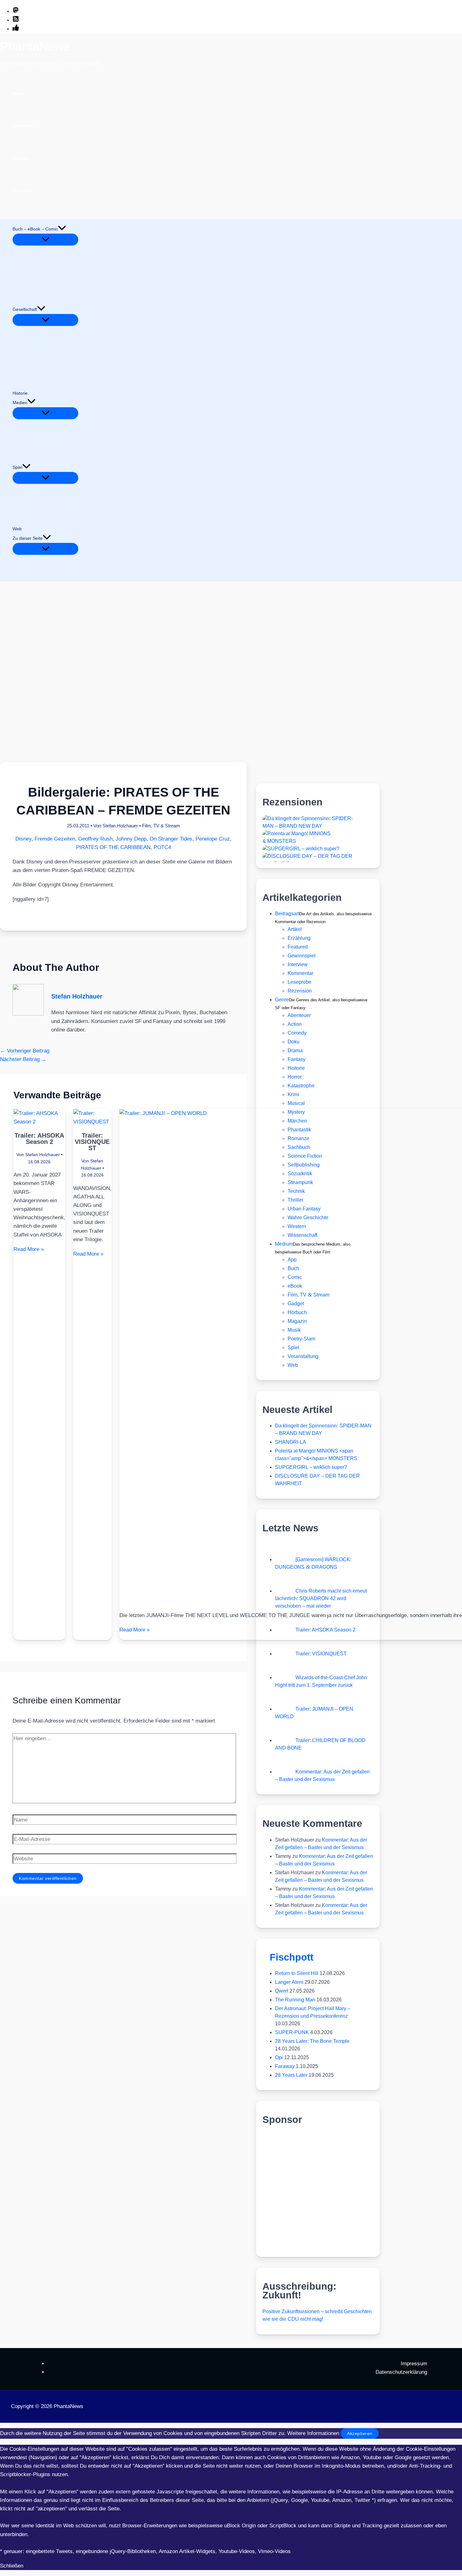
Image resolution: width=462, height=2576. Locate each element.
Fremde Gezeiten (55, 839)
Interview (298, 964)
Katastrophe (301, 1086)
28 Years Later (291, 2075)
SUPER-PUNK (292, 2032)
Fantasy (297, 1059)
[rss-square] (16, 20)
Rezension (300, 991)
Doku (294, 1042)
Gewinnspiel (302, 956)
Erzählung (299, 938)
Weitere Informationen (313, 2433)
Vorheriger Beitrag (25, 1051)
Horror (295, 1077)
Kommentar (300, 973)
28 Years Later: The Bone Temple (312, 2041)
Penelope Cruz (213, 839)
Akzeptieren (360, 2433)
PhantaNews (35, 46)
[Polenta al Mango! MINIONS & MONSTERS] (310, 841)
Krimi (293, 1094)
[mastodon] (16, 11)
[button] (62, 229)
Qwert (282, 1991)
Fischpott (291, 1957)
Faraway (285, 2066)
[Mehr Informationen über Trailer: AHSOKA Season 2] (39, 1122)
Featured (298, 947)
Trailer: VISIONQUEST (92, 1142)
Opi (279, 2057)
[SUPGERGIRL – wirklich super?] (301, 849)
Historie (296, 1068)
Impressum (414, 2364)
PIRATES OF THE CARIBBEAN (113, 847)
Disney (23, 839)
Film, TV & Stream (161, 826)
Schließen (12, 2566)
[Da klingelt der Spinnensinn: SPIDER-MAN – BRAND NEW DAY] (310, 826)
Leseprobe (300, 982)
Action (295, 1024)
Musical (296, 1103)
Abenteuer (299, 1015)
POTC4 (162, 847)
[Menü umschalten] (45, 240)
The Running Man (295, 2000)
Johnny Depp (131, 839)
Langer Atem (289, 1982)
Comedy (297, 1033)
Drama (295, 1050)
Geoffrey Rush (95, 839)
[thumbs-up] (16, 29)
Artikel (295, 929)
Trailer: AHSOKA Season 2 (39, 1139)
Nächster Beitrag (23, 1059)
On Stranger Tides (171, 839)
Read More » (29, 1249)
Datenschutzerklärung (401, 2372)
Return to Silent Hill (297, 1973)
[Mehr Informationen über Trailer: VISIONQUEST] (92, 1122)
